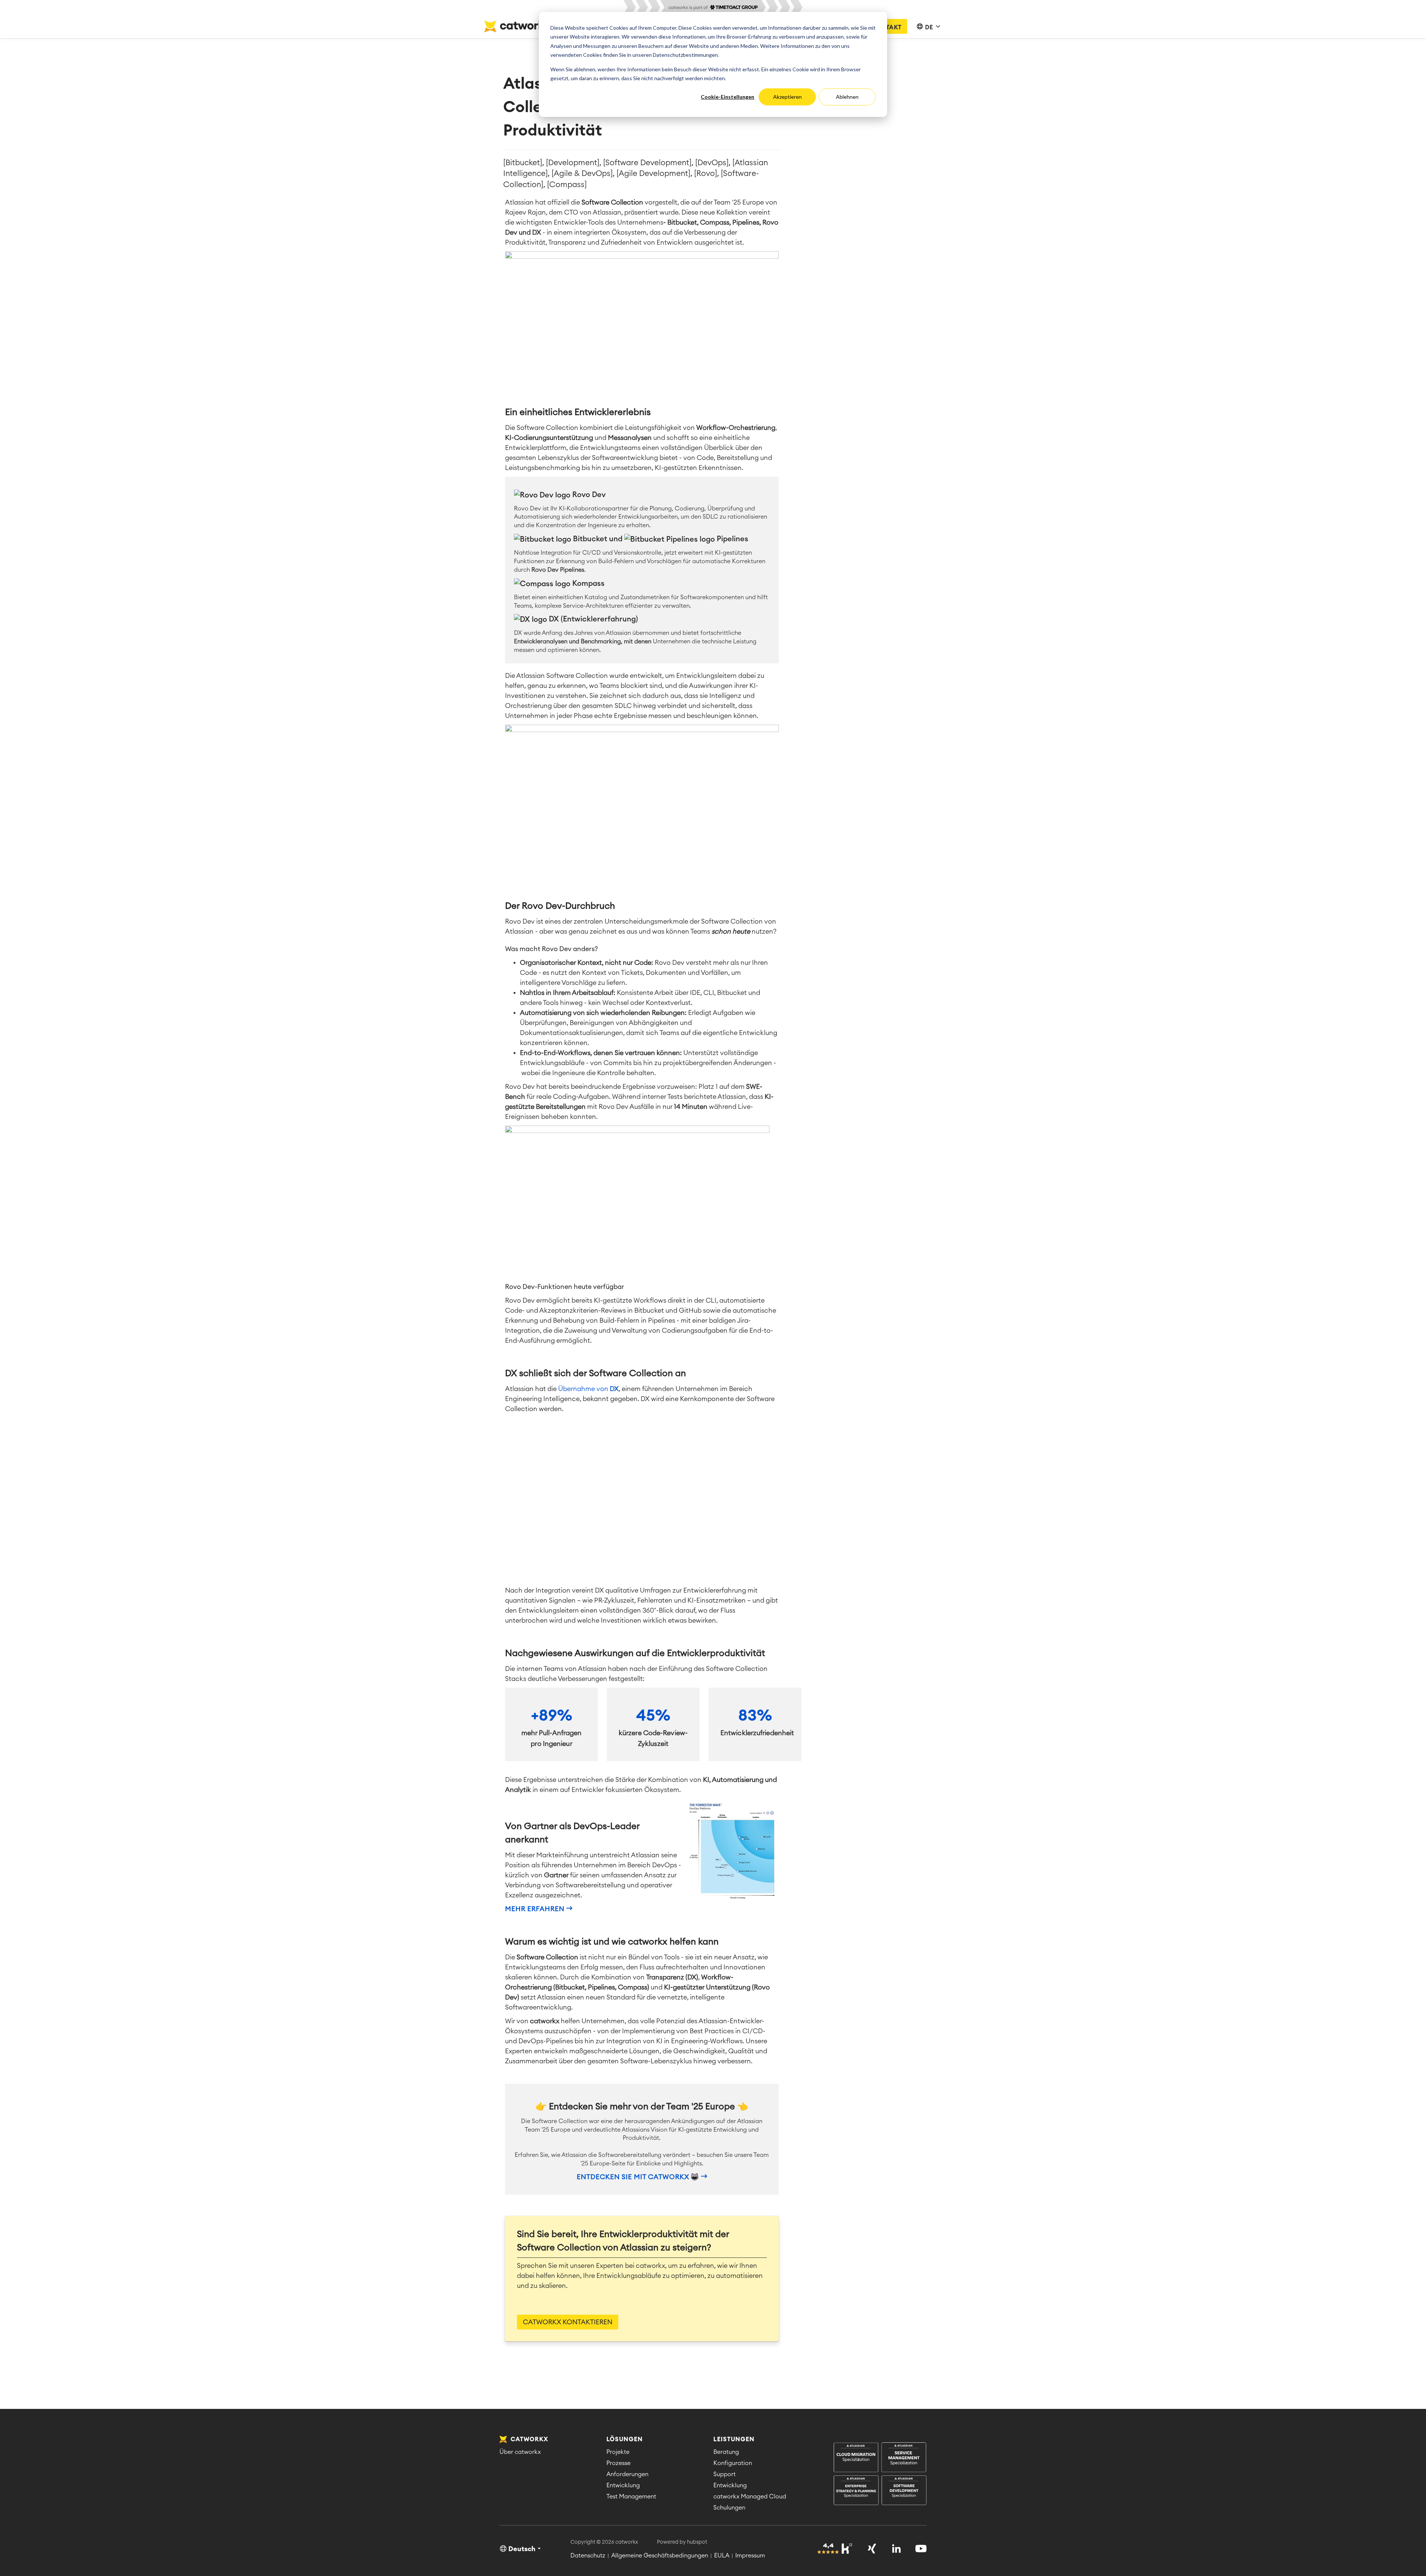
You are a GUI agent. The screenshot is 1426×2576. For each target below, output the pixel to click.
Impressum (750, 2556)
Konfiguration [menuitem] (733, 2463)
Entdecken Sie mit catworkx (633, 2177)
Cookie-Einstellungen (727, 97)
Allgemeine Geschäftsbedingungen (660, 2556)
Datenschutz (588, 2556)
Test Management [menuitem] (631, 2497)
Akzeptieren (787, 97)
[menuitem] (880, 2474)
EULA (722, 2556)
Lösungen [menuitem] (625, 2439)
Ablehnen (847, 97)
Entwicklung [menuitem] (623, 2485)
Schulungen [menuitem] (729, 2508)
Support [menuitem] (725, 2474)
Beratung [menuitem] (726, 2452)
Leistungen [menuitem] (734, 2439)
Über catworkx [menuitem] (520, 2452)
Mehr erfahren (535, 1909)
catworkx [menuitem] (528, 2439)
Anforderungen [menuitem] (627, 2474)
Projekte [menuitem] (618, 2452)
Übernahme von (588, 1389)
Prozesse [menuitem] (618, 2463)
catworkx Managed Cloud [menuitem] (750, 2497)
